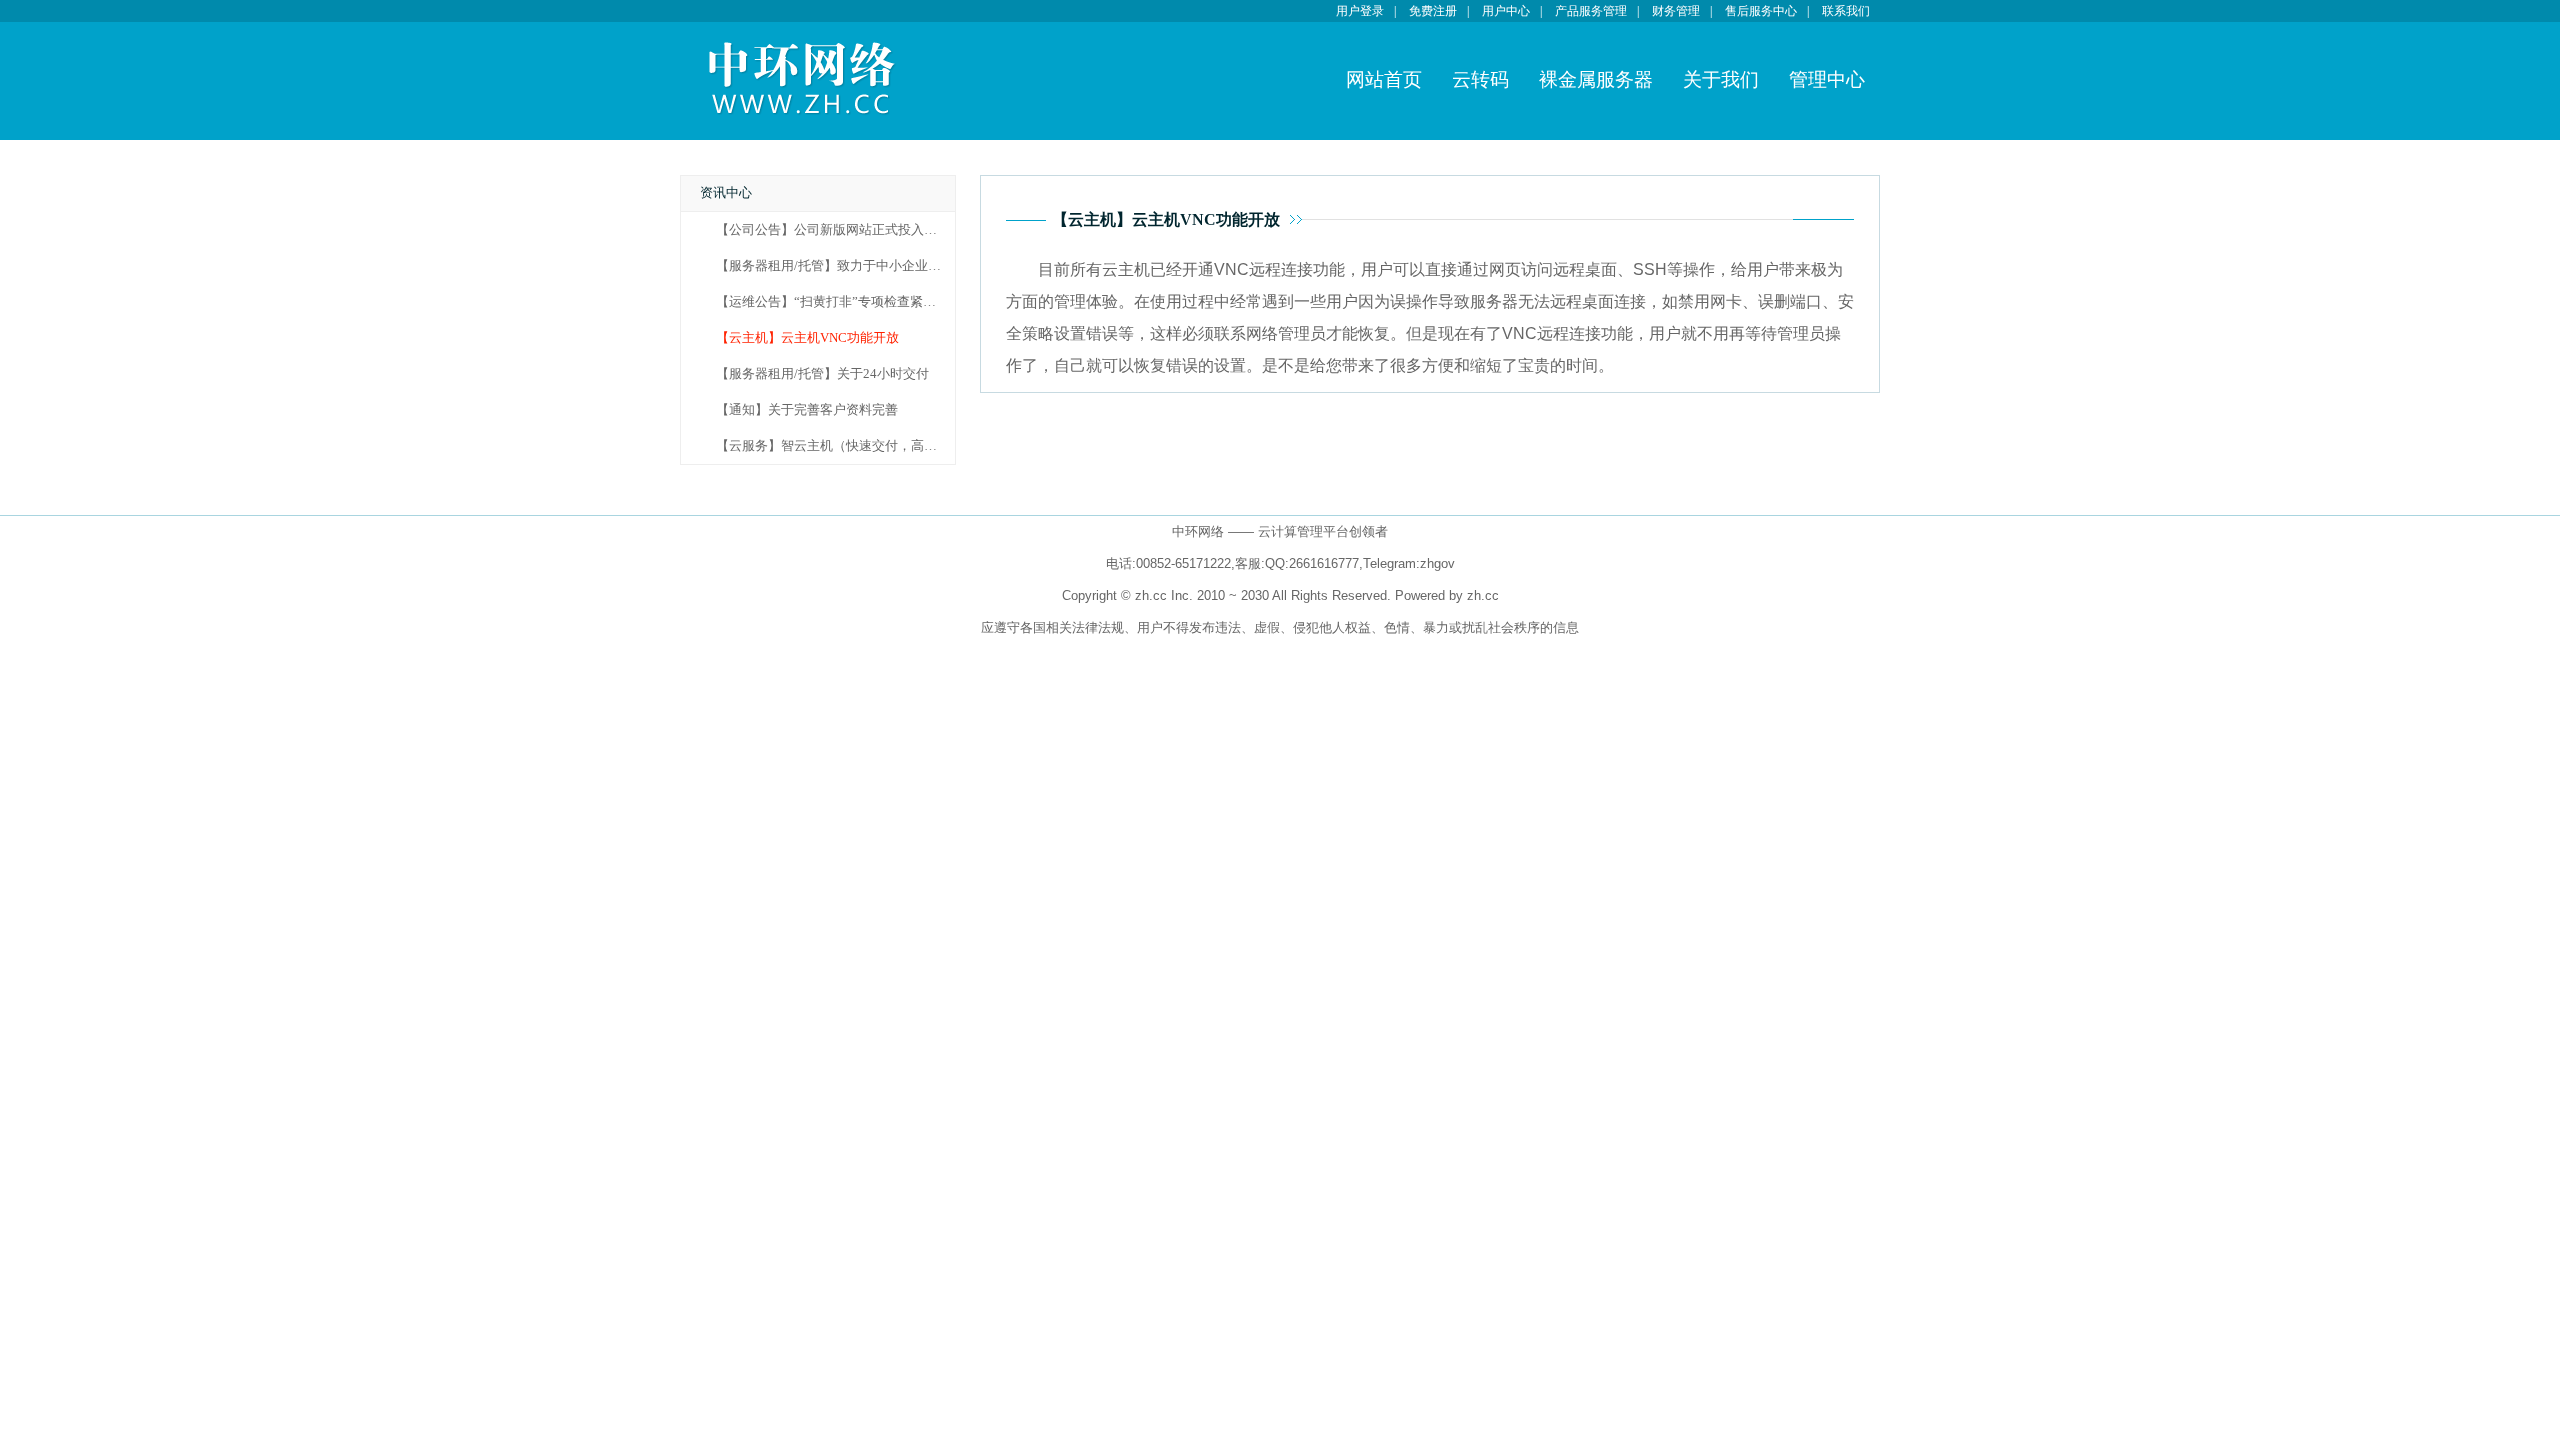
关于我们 (1721, 79)
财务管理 (1676, 11)
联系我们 (1846, 11)
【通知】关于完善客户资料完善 (807, 410)
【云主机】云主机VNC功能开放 (807, 338)
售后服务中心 (1761, 11)
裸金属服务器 (1596, 79)
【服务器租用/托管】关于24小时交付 (822, 374)
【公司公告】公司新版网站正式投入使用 (833, 230)
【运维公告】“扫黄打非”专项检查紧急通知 (839, 302)
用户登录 (1360, 11)
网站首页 (1384, 79)
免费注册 (1433, 11)
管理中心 (1827, 79)
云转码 (1480, 79)
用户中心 (1506, 11)
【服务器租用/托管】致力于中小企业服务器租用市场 (867, 266)
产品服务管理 (1591, 11)
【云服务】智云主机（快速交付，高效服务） (846, 446)
